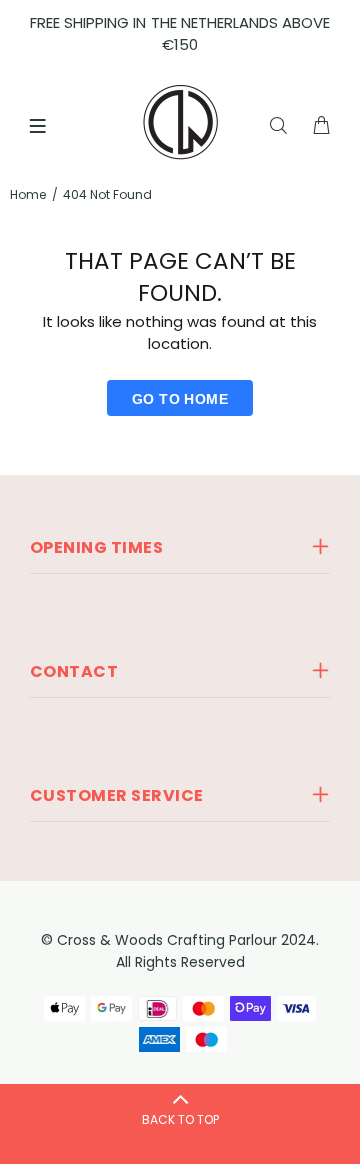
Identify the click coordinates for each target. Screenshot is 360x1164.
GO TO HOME (180, 399)
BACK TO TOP (180, 1119)
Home (28, 194)
